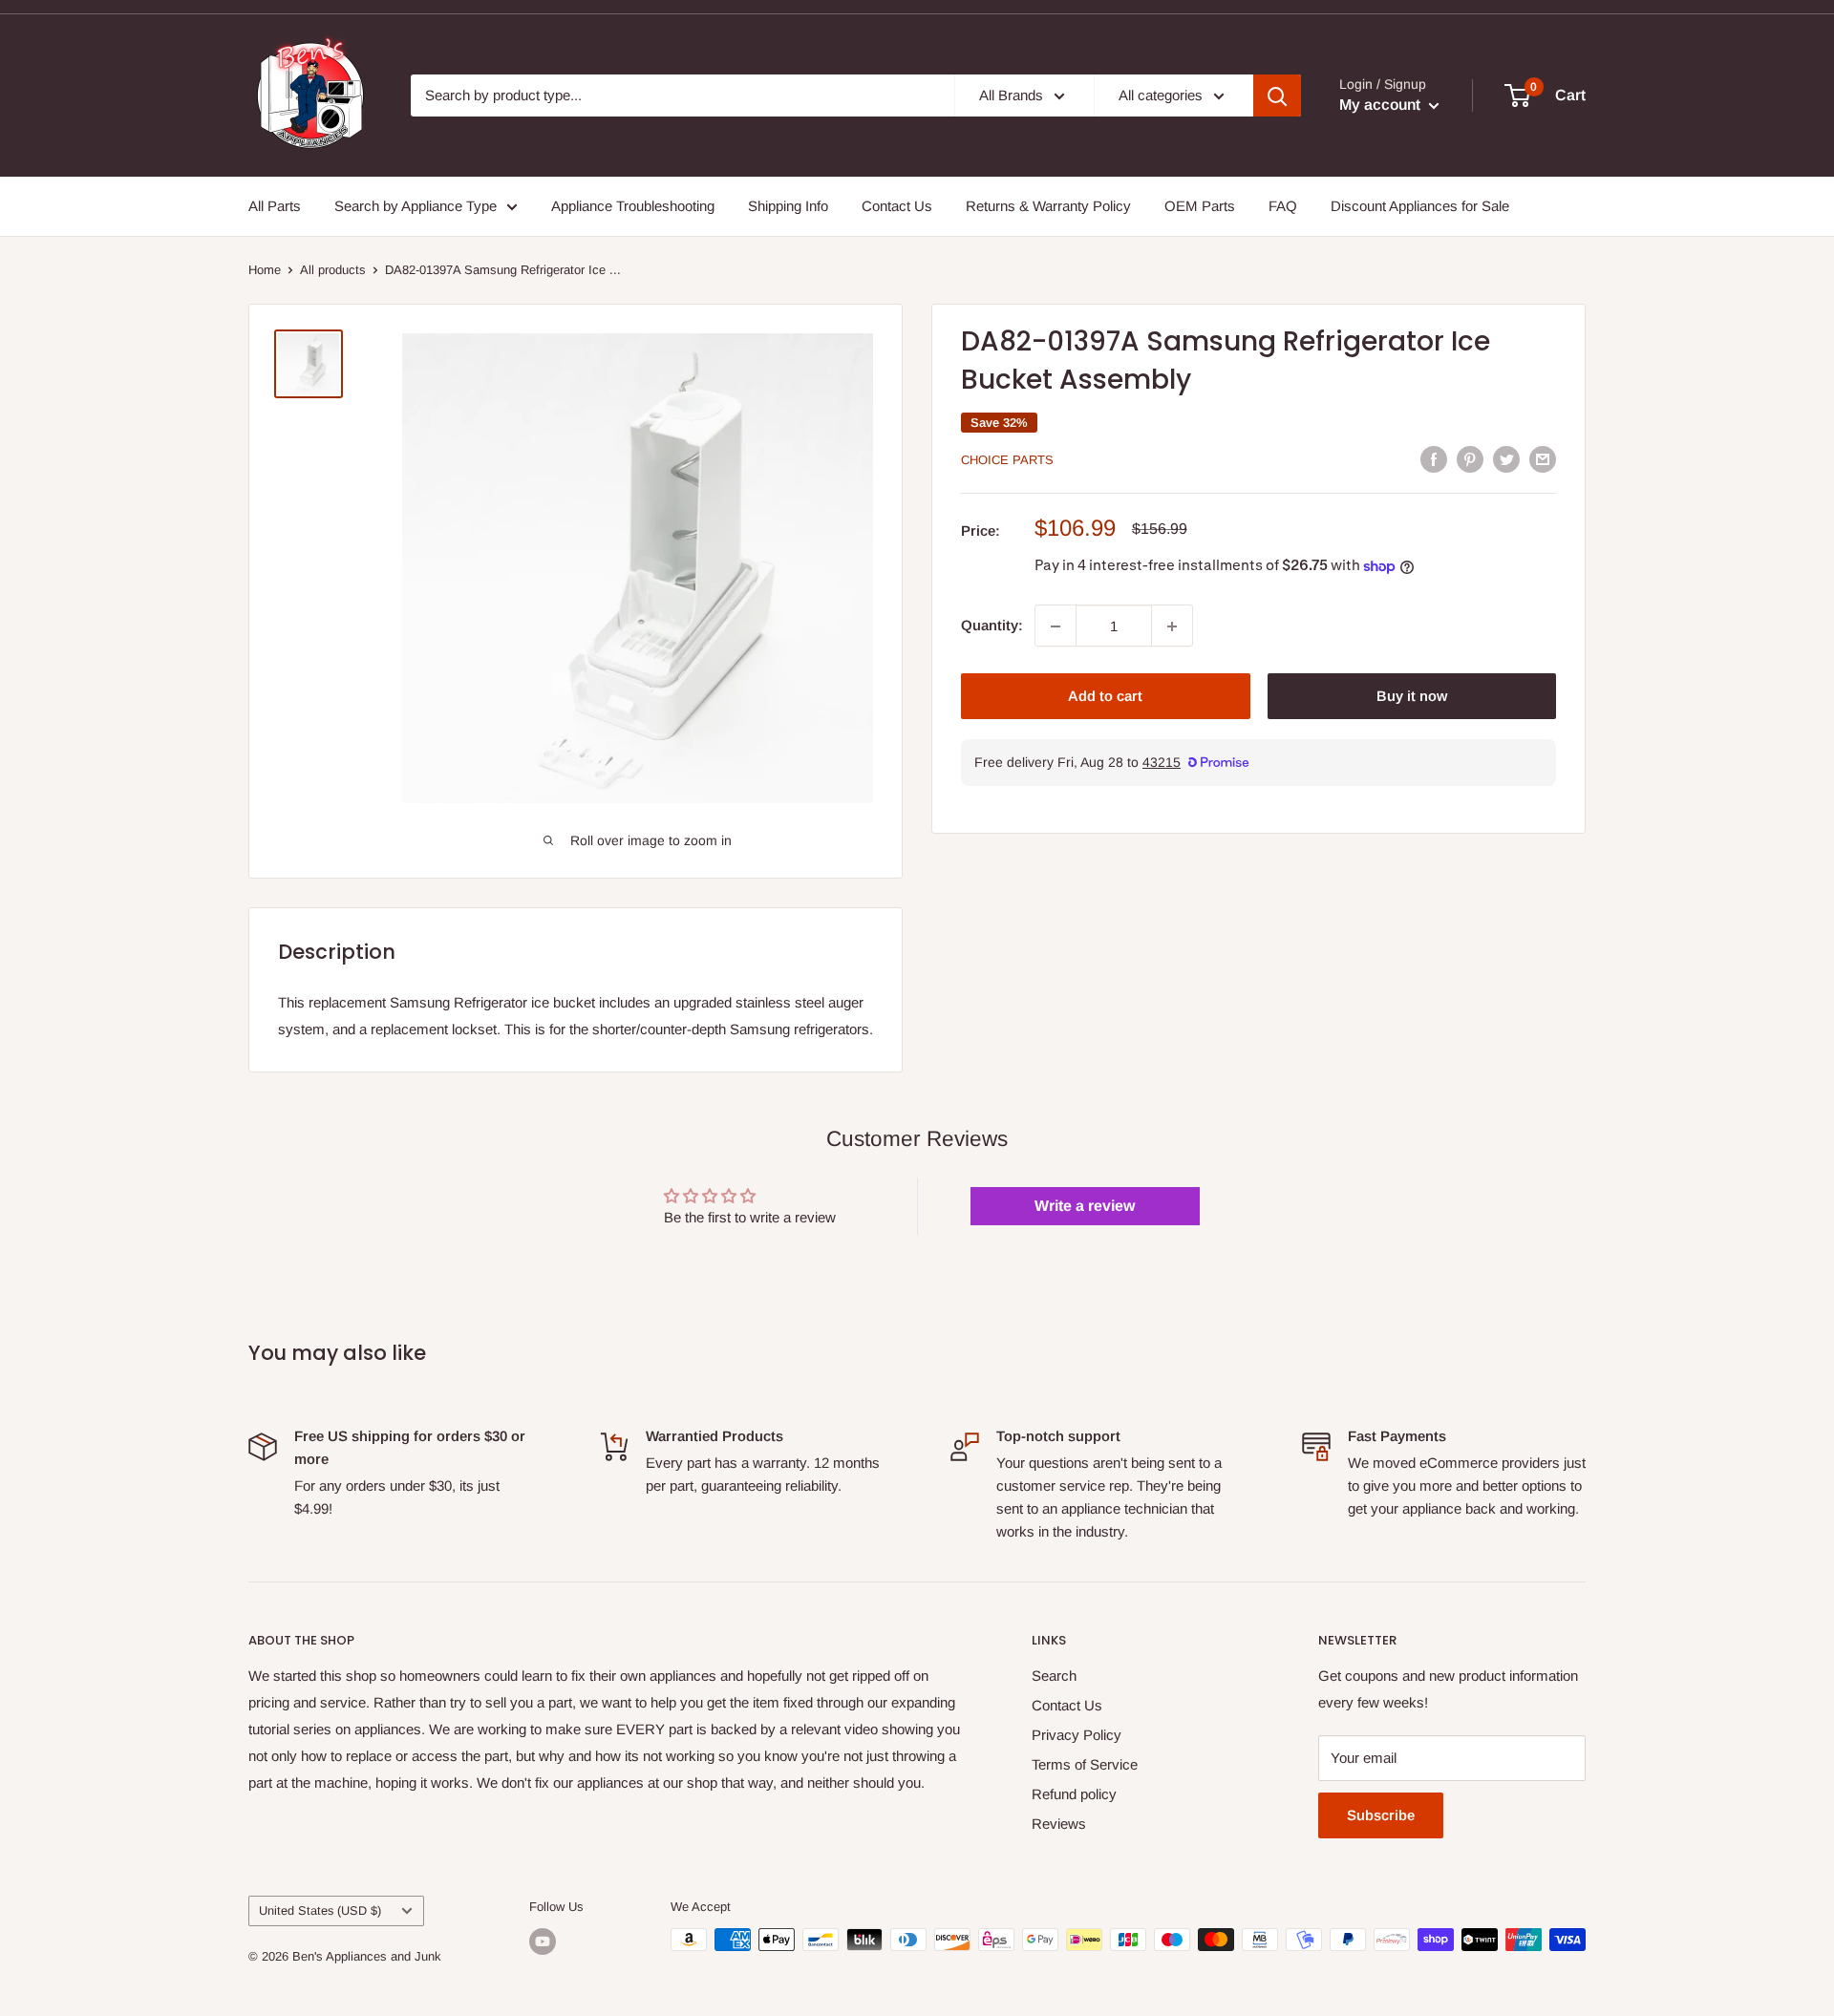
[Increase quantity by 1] (1172, 626)
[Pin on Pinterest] (1470, 459)
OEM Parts (1200, 206)
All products (333, 270)
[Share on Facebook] (1434, 459)
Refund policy (1074, 1794)
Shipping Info (788, 206)
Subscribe (1381, 1815)
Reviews (1059, 1824)
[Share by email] (1543, 459)
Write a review (1085, 1206)
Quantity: (992, 626)
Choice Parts (1007, 460)
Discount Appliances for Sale (1420, 206)
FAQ (1283, 206)
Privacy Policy (1077, 1735)
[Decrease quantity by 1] (1056, 626)
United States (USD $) (320, 1910)
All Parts (275, 206)
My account (1382, 105)
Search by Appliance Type (416, 206)
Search (1054, 1676)
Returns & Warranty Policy (1048, 206)
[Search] (1277, 95)
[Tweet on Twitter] (1506, 459)
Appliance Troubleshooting (633, 206)
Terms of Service (1085, 1764)
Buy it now (1412, 697)
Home (265, 270)
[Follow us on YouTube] (543, 1942)
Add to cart (1105, 697)
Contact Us (897, 206)
